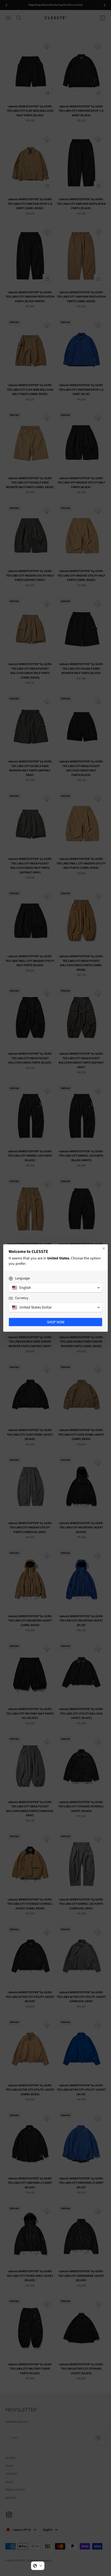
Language (22, 1278)
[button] (38, 2566)
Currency (22, 1298)
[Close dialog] (104, 1248)
